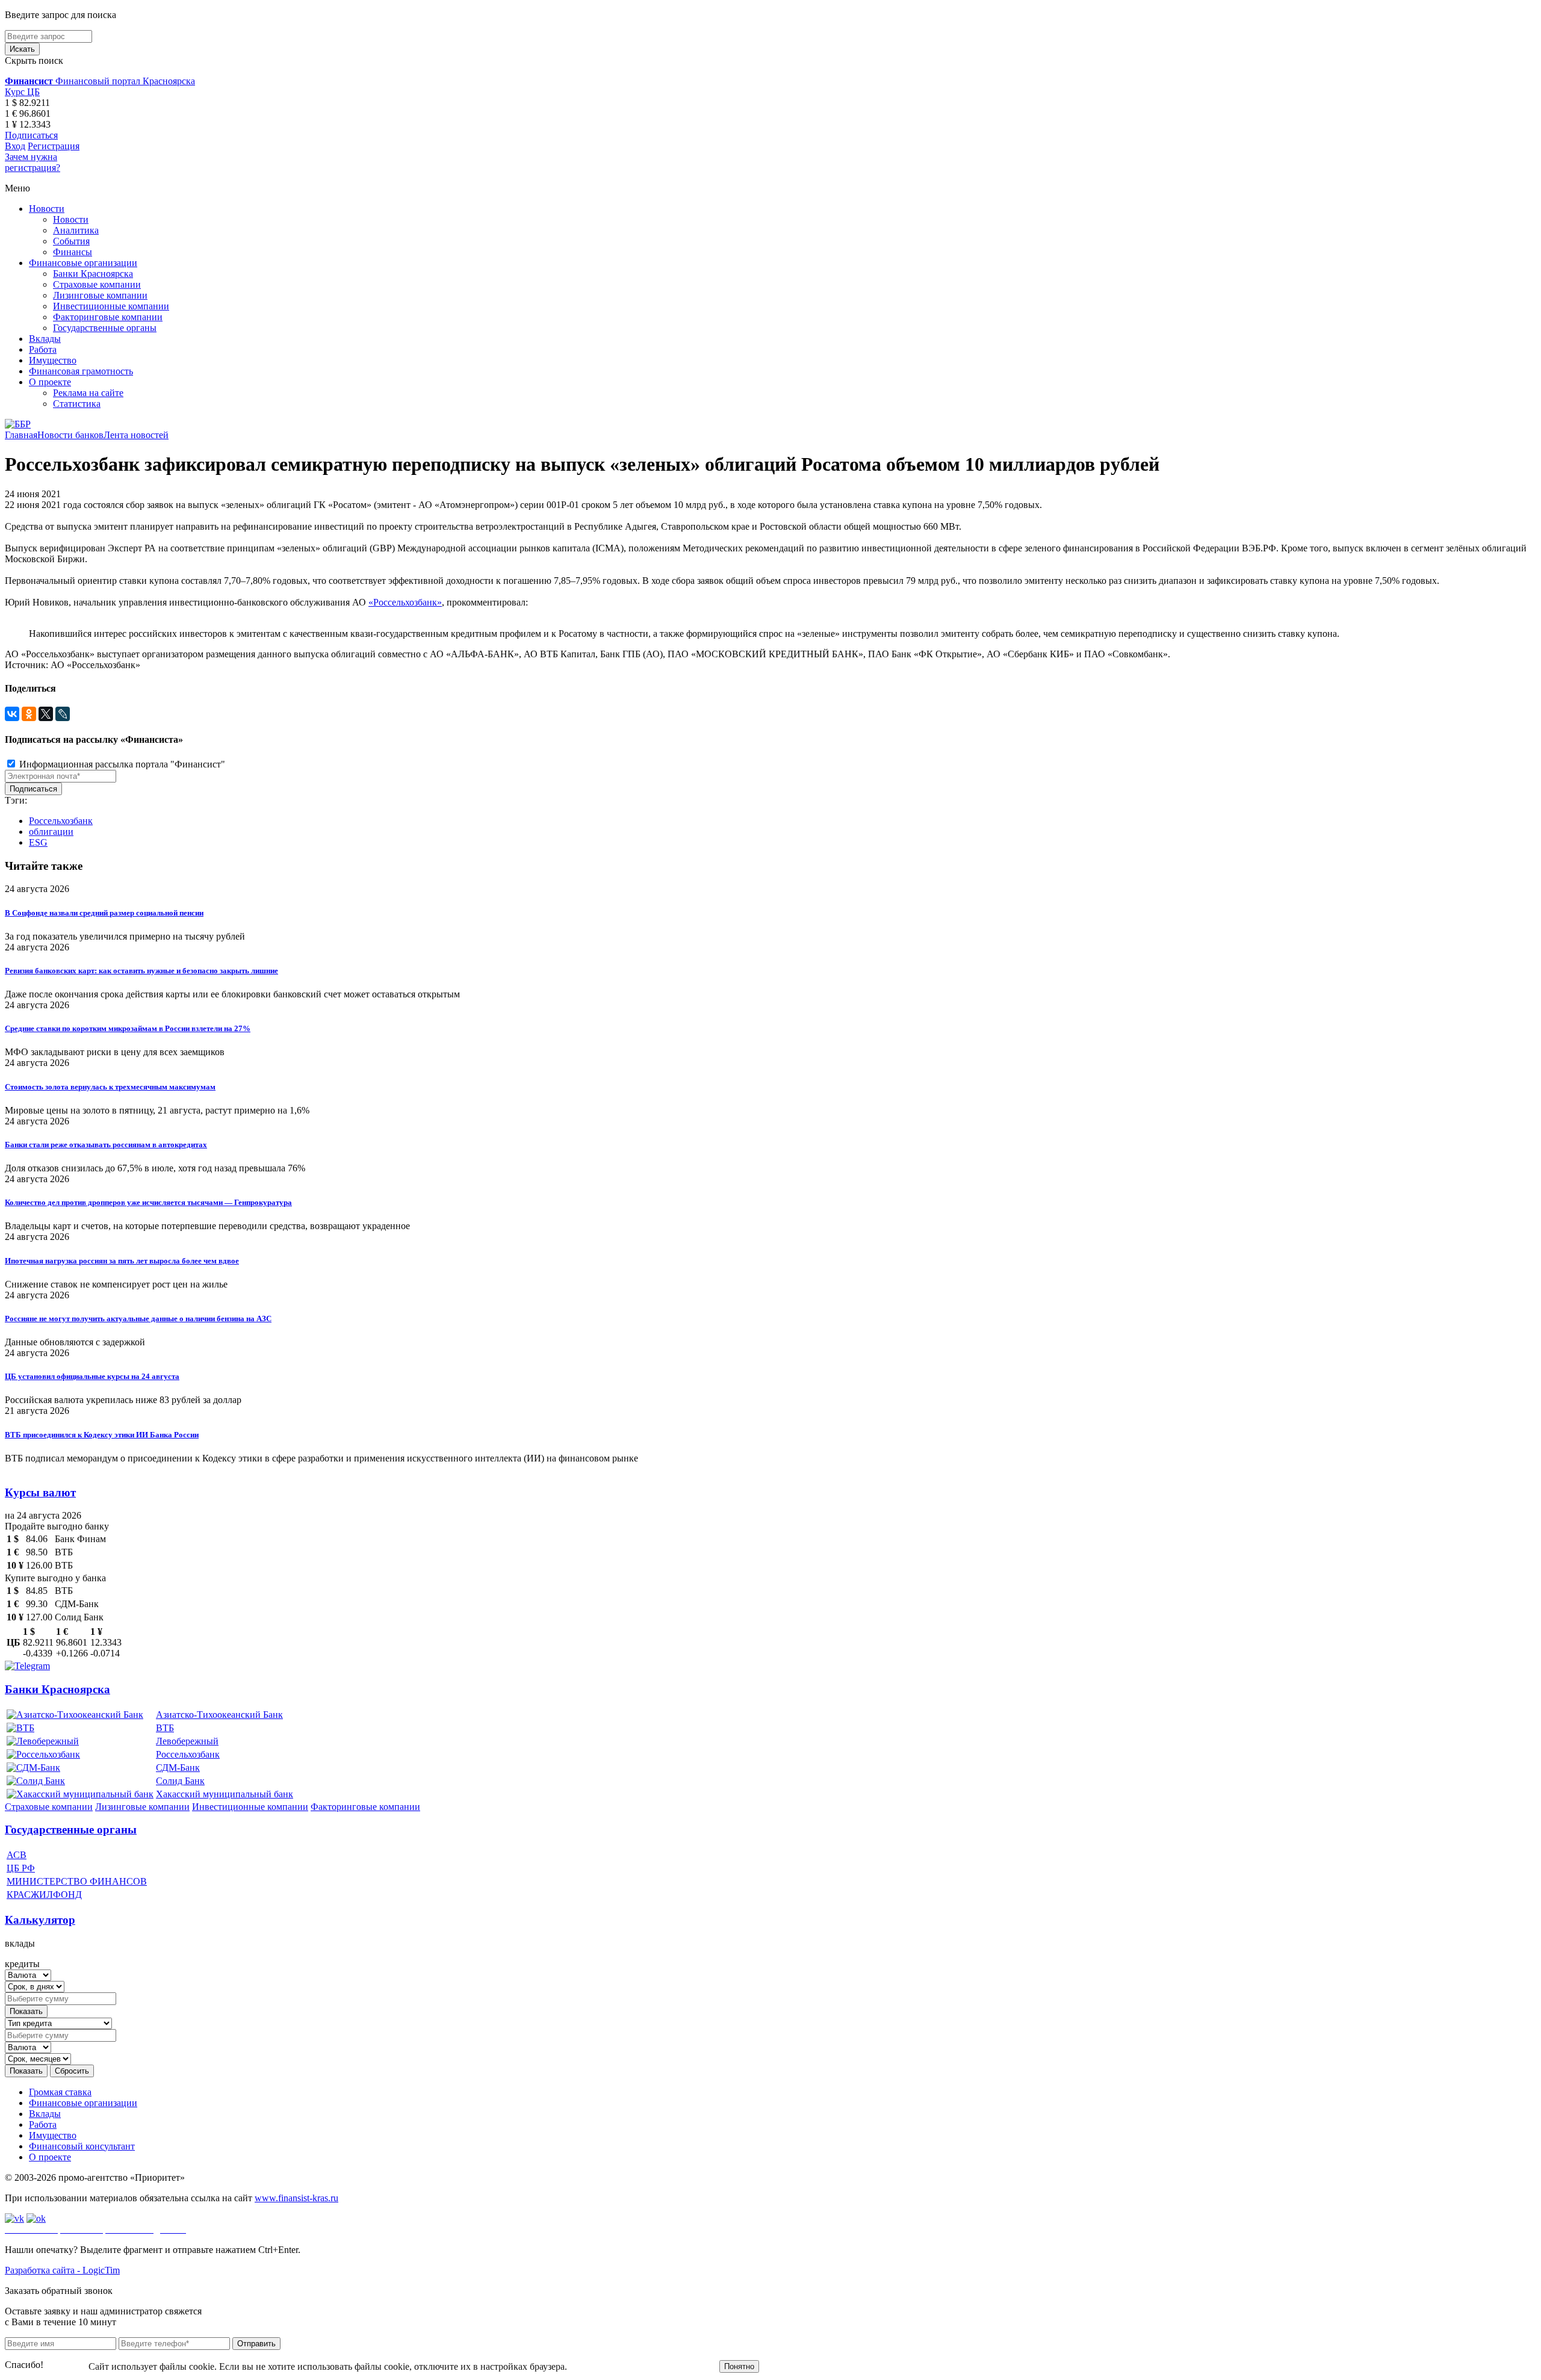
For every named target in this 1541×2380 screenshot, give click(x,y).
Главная (21, 435)
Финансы (73, 252)
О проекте (50, 382)
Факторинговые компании (108, 317)
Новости (47, 209)
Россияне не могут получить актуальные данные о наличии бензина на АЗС (138, 1319)
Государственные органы (105, 328)
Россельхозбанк (61, 821)
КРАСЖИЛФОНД (44, 1895)
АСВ (17, 1855)
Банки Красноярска (93, 274)
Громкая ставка (60, 2092)
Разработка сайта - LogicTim (62, 2270)
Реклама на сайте (88, 393)
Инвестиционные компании (111, 306)
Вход (15, 146)
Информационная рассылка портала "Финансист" (121, 764)
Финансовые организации (83, 263)
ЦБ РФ (21, 1868)
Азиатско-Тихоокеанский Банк (219, 1715)
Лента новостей (136, 435)
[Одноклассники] (29, 714)
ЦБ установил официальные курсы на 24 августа (92, 1376)
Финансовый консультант (82, 2146)
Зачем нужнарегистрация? (33, 162)
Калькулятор (40, 1920)
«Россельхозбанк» (405, 602)
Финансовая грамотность (81, 371)
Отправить (256, 2344)
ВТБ (165, 1728)
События (71, 241)
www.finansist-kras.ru (296, 2198)
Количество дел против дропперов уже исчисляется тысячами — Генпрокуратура (148, 1202)
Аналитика (76, 230)
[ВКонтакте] (12, 714)
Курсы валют (40, 1492)
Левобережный (187, 1741)
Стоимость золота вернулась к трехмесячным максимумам (110, 1087)
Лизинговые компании (100, 295)
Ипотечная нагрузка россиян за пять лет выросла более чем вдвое (122, 1261)
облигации (51, 832)
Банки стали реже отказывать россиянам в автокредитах (106, 1145)
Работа (43, 349)
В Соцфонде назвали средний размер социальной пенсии (104, 913)
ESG (38, 842)
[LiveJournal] (63, 714)
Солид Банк (180, 1781)
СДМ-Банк (178, 1768)
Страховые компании (97, 284)
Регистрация (54, 146)
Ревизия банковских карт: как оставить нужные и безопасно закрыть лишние (141, 971)
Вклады (45, 339)
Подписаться (31, 135)
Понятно (739, 2366)
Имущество (53, 360)
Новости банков (70, 435)
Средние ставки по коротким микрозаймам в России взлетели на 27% (128, 1028)
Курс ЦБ (22, 92)
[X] (46, 714)
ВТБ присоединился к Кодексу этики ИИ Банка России (102, 1435)
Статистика (77, 404)
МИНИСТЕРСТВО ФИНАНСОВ (77, 1881)
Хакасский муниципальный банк (225, 1794)
